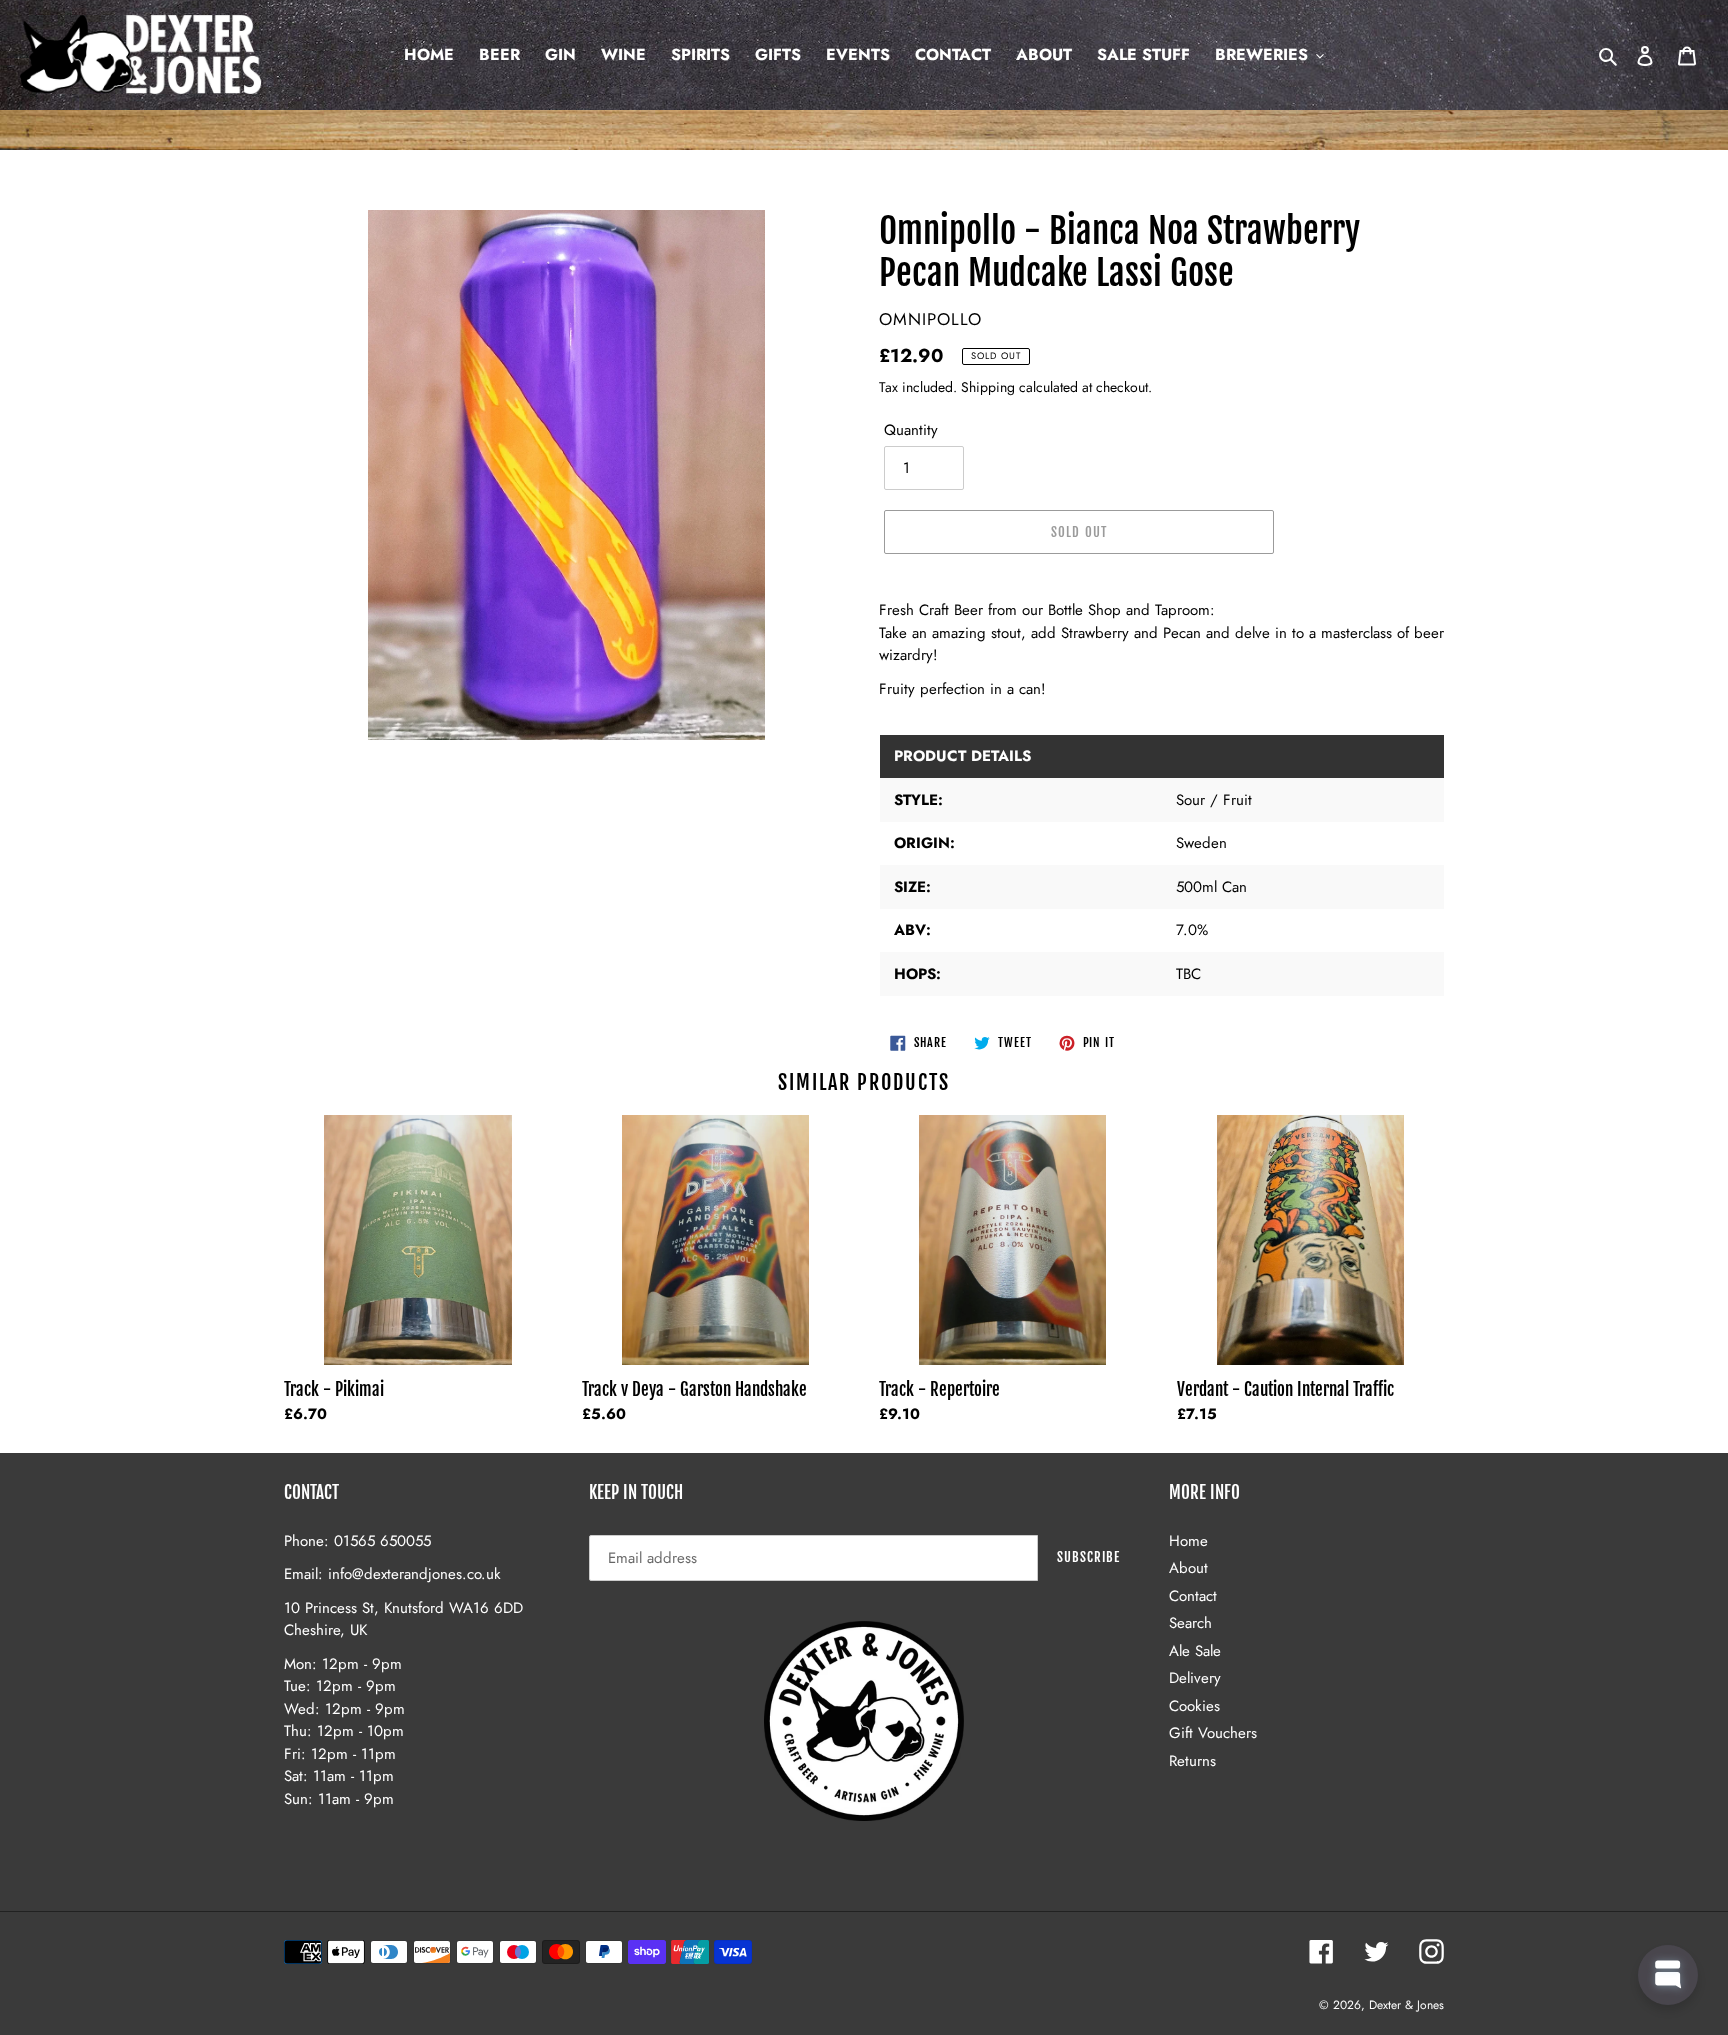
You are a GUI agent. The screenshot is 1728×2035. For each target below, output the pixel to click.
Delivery (1195, 1678)
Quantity (911, 430)
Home (1188, 1541)
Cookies (1194, 1706)
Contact (1193, 1596)
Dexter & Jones (1406, 2005)
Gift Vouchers (1213, 1733)
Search (1190, 1623)
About (1188, 1568)
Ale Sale (1195, 1651)
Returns (1192, 1761)
